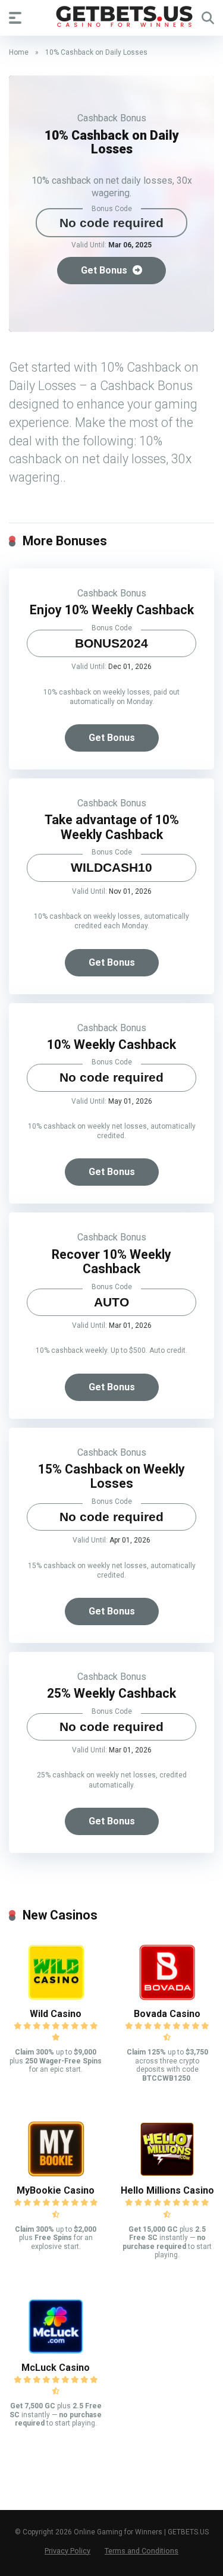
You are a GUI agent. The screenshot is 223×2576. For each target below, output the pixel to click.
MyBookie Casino (56, 2190)
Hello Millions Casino (167, 2190)
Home (19, 52)
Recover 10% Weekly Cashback (111, 1262)
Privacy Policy (67, 2551)
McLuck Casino (56, 2368)
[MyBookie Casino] (56, 2176)
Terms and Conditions (142, 2551)
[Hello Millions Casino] (167, 2176)
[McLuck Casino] (56, 2353)
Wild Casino (56, 2014)
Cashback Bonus (112, 118)
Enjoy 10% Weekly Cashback (112, 610)
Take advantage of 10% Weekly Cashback (112, 827)
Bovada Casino (167, 2014)
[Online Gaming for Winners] (112, 17)
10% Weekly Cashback (111, 1044)
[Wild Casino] (56, 1999)
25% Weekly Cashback (111, 1693)
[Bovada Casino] (167, 1999)
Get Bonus (105, 270)
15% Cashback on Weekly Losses (111, 1477)
